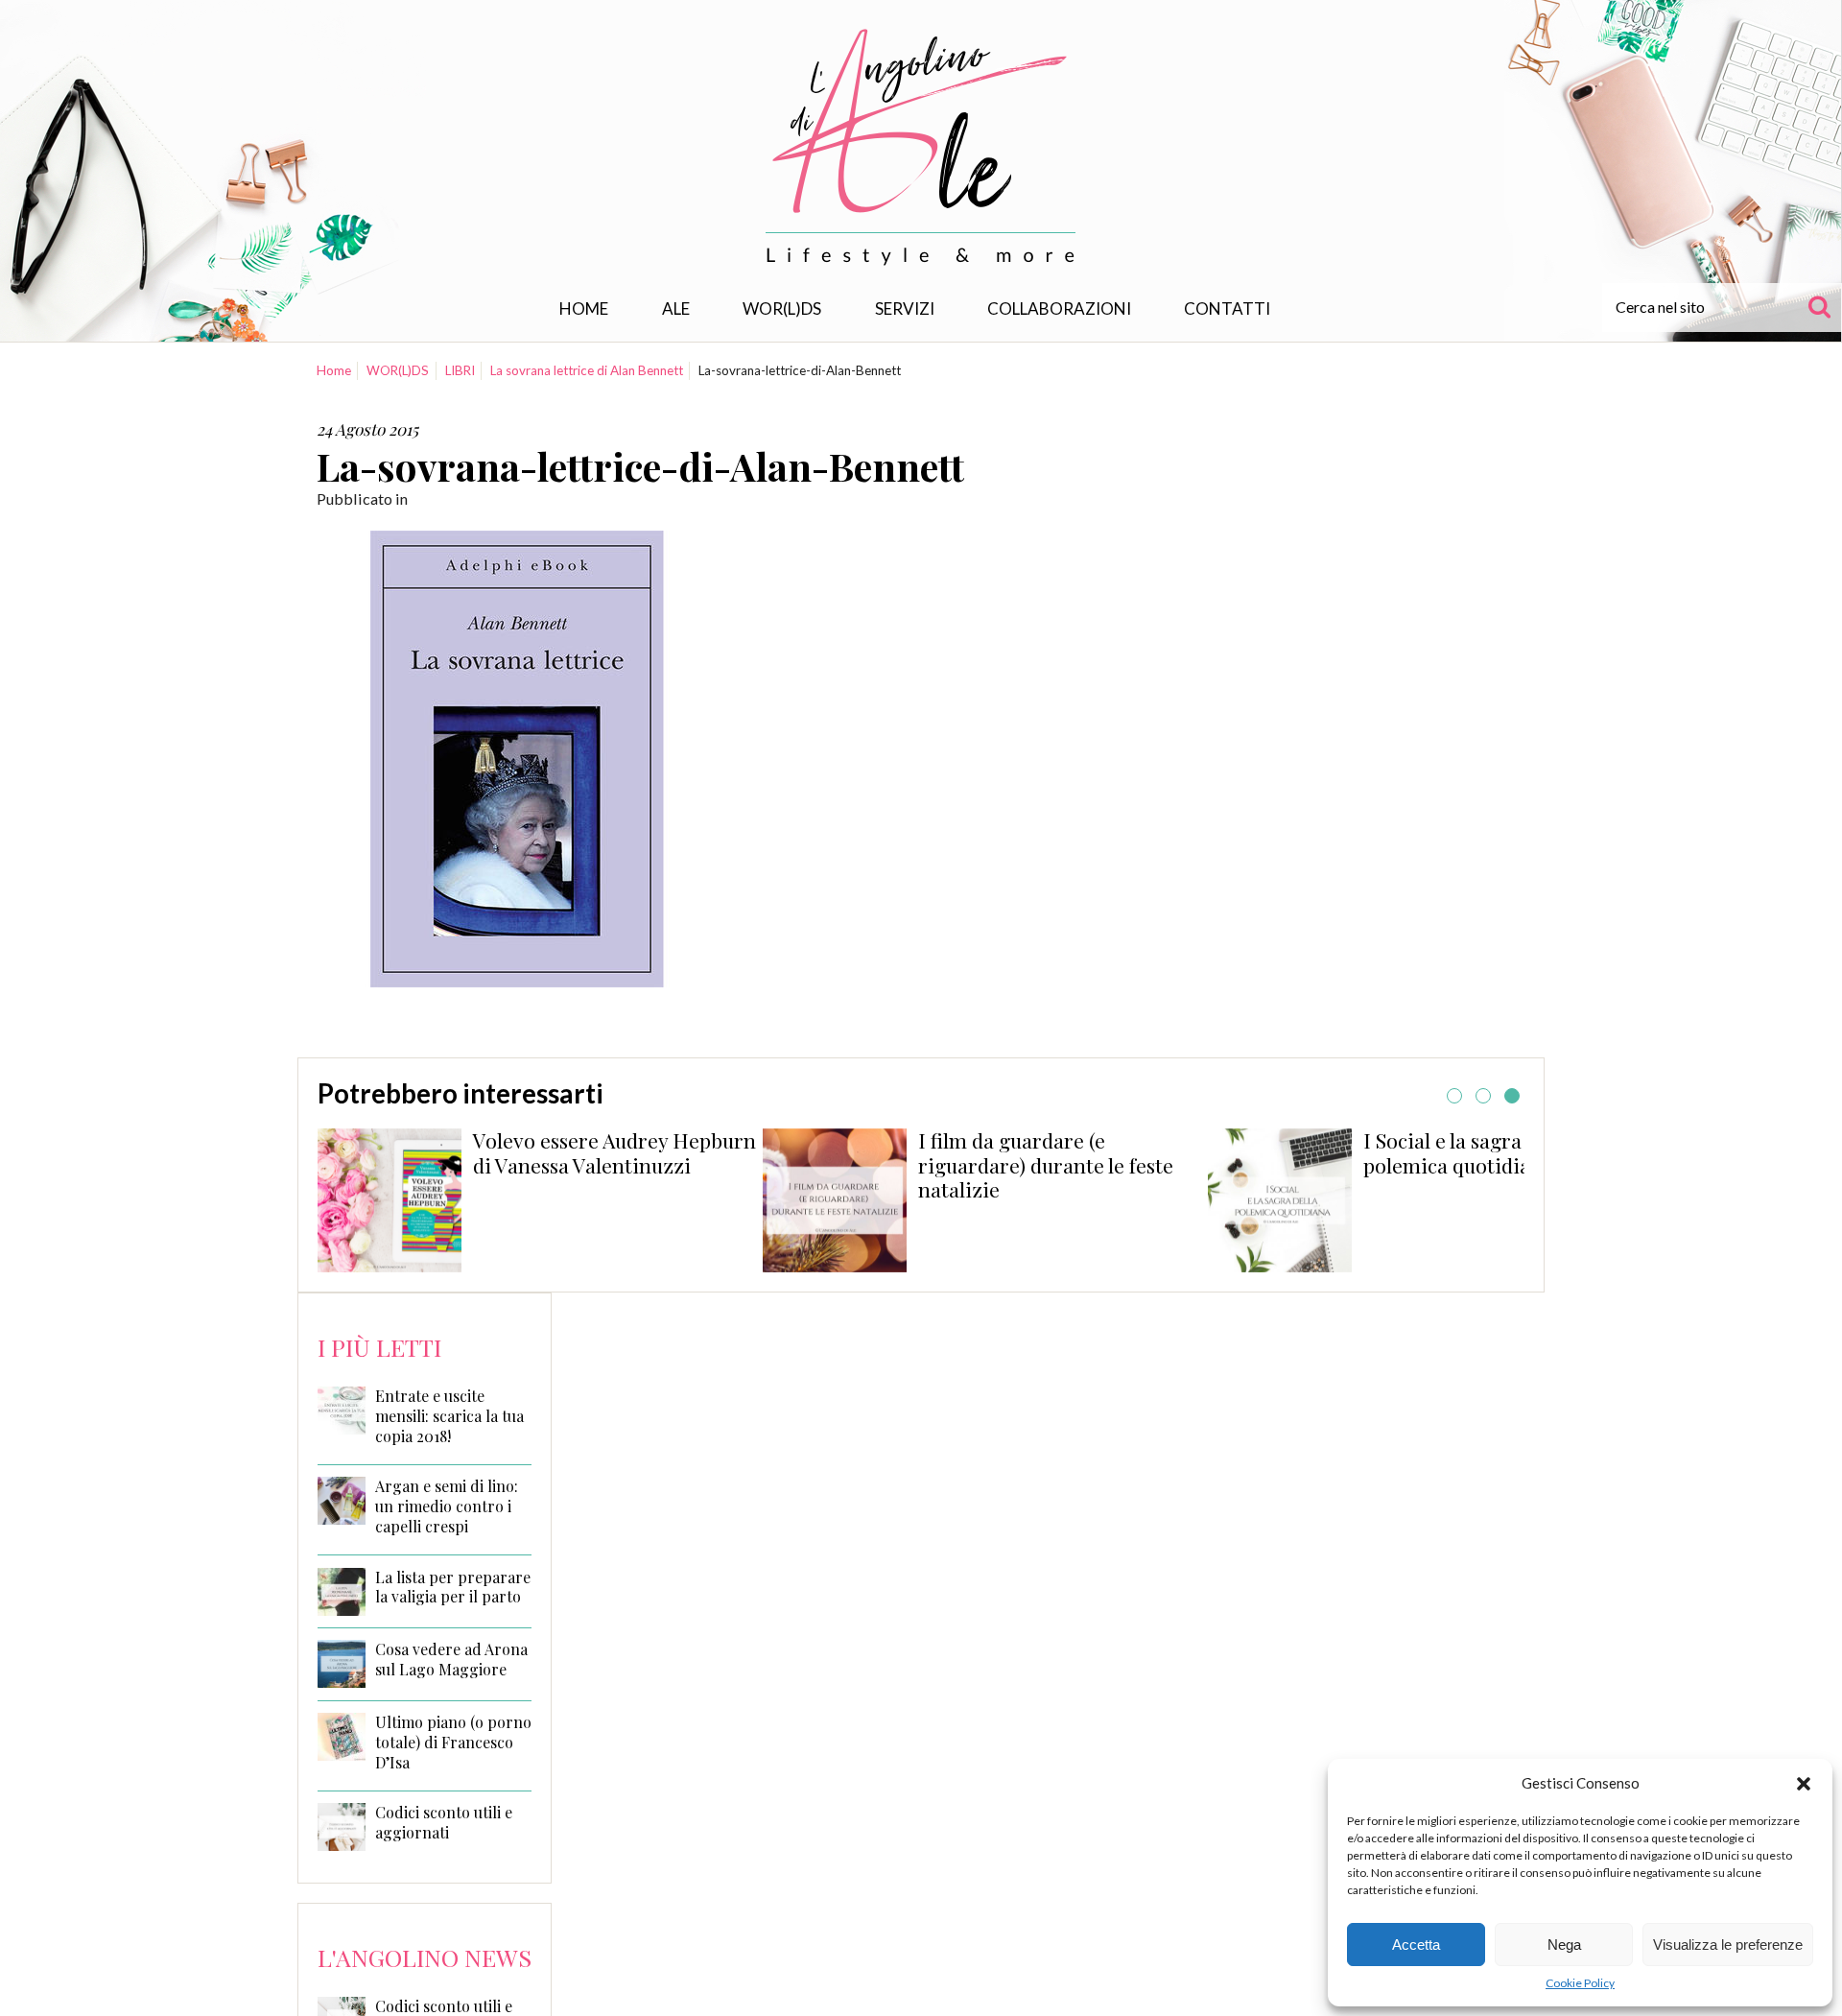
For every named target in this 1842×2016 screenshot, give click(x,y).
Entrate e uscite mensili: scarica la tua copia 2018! (449, 1416)
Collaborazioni (1059, 308)
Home (584, 308)
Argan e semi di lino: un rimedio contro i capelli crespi (447, 1506)
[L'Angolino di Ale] (921, 147)
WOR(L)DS (782, 308)
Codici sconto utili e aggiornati (444, 1823)
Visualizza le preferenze (1728, 1945)
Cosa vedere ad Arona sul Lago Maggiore (451, 1660)
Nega (1564, 1945)
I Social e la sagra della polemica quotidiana (1467, 1152)
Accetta (1416, 1945)
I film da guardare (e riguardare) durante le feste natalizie (1046, 1165)
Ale (676, 308)
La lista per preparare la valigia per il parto (453, 1588)
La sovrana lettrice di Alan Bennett (587, 370)
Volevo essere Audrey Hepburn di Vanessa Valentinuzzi (614, 1152)
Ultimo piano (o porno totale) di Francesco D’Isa (453, 1743)
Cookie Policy (1580, 1983)
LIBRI (460, 370)
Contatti (1227, 308)
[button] (1804, 1784)
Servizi (905, 308)
